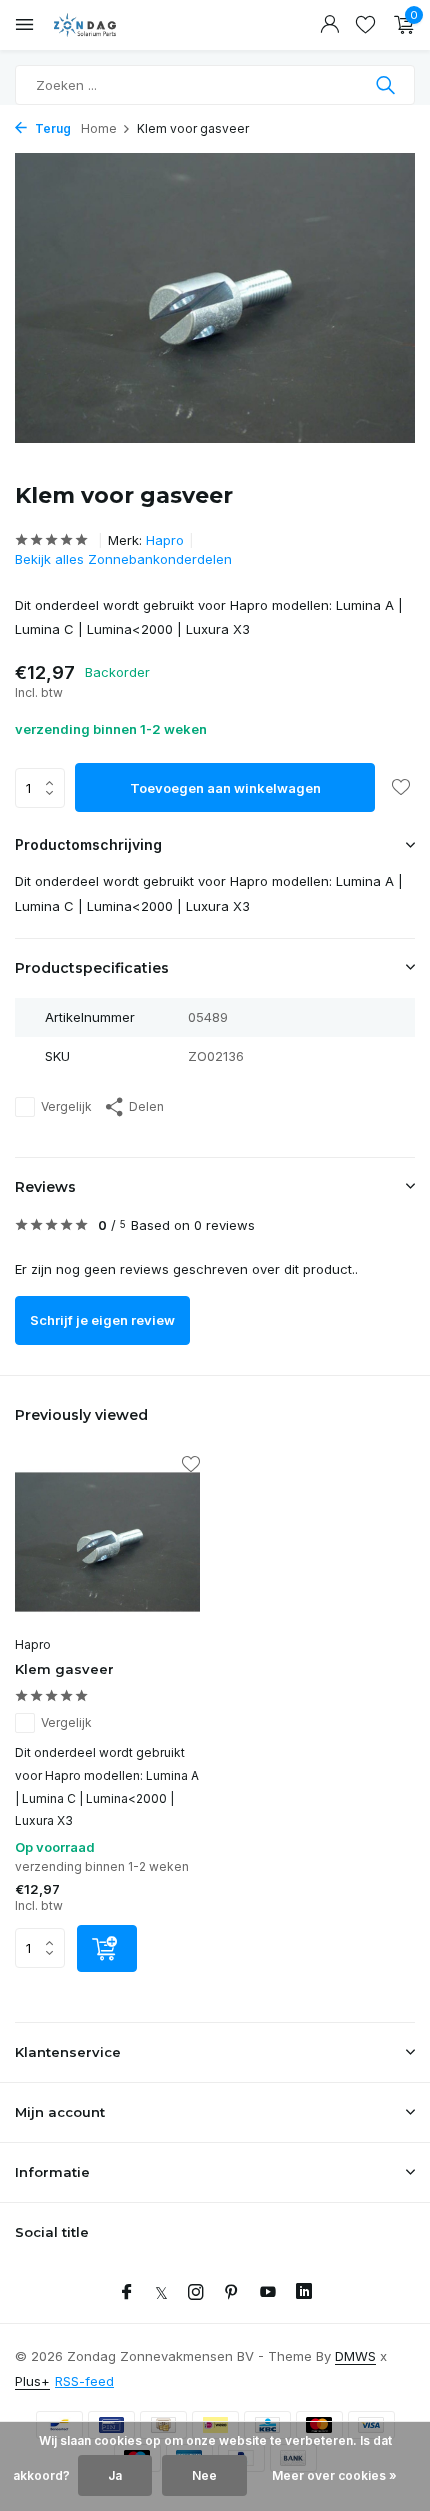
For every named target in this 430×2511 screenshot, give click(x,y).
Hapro (165, 540)
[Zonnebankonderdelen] (105, 25)
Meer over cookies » (334, 2475)
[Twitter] (161, 2293)
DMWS (355, 2356)
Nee (204, 2475)
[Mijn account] (329, 25)
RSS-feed (84, 2381)
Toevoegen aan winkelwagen (225, 788)
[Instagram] (196, 2293)
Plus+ (32, 2381)
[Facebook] (127, 2293)
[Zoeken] (387, 85)
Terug (51, 128)
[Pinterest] (232, 2293)
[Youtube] (268, 2293)
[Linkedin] (304, 2293)
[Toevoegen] (107, 1948)
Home (99, 128)
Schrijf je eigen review (102, 1320)
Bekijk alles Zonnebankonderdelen (123, 559)
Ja (115, 2475)
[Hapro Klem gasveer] (107, 1542)
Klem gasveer (64, 1669)
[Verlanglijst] (365, 25)
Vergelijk (66, 1106)
